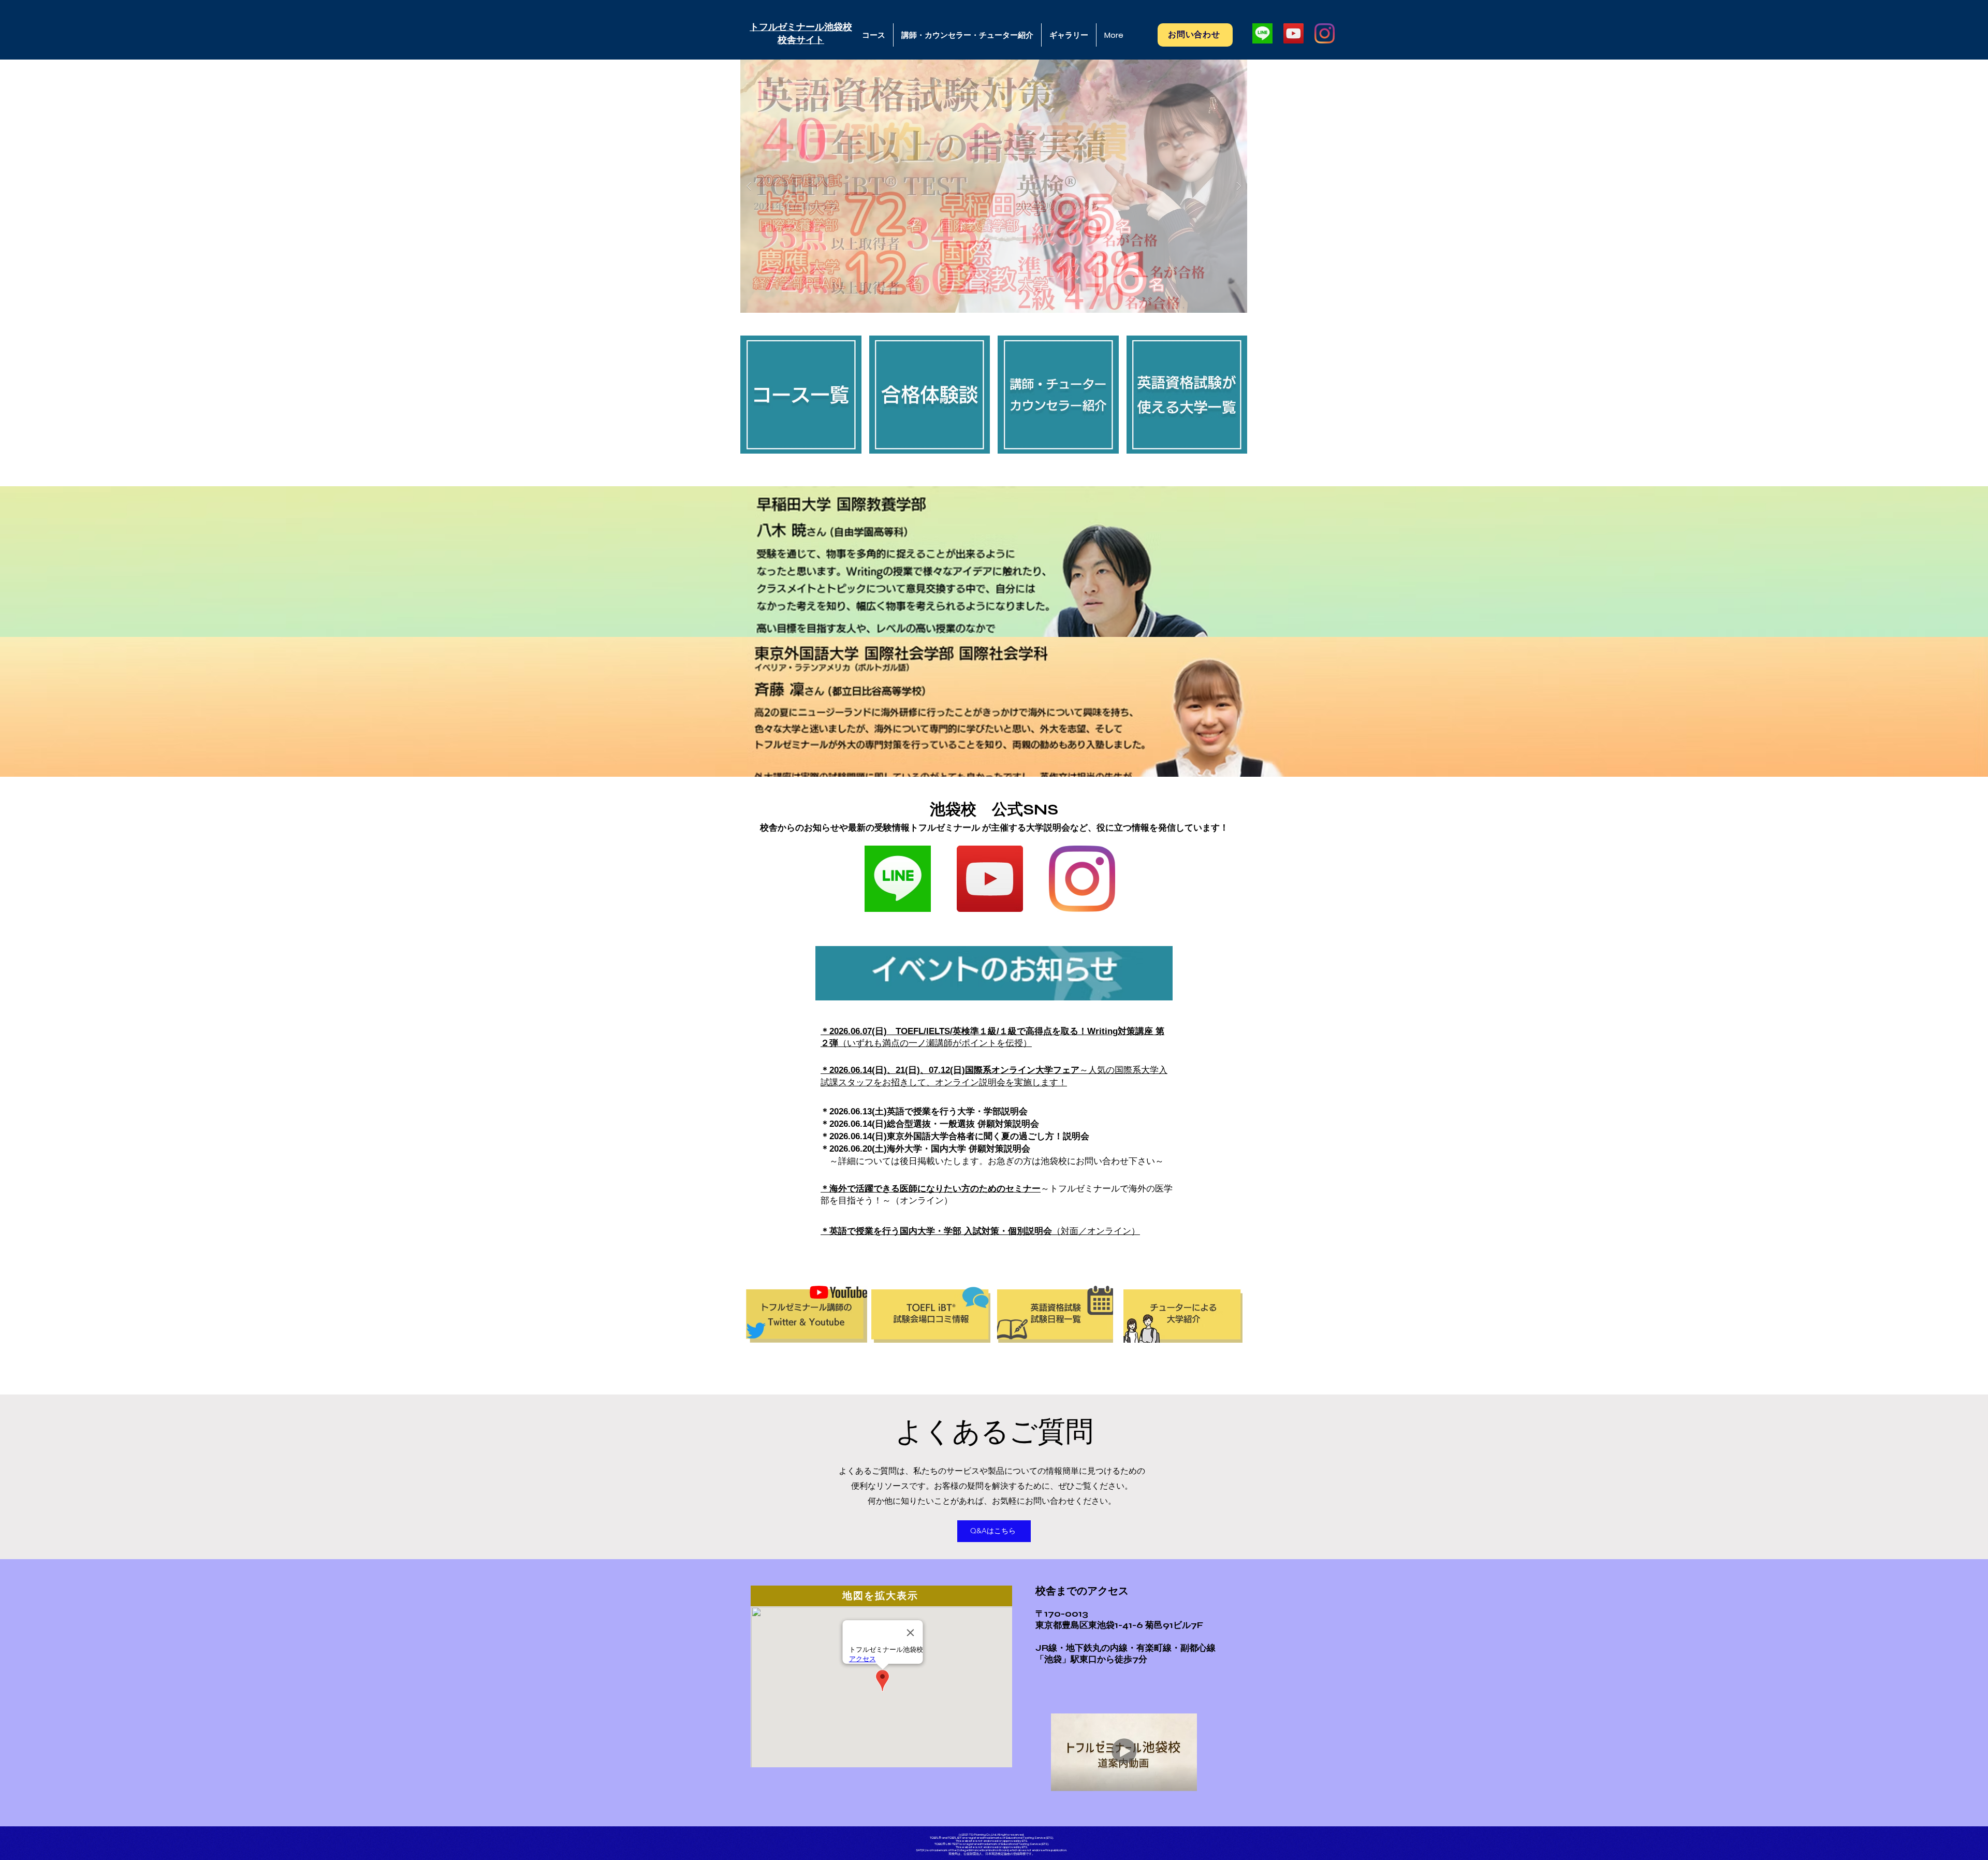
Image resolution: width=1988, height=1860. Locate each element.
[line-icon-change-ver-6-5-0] (1262, 33)
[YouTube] (1293, 33)
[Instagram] (1325, 33)
